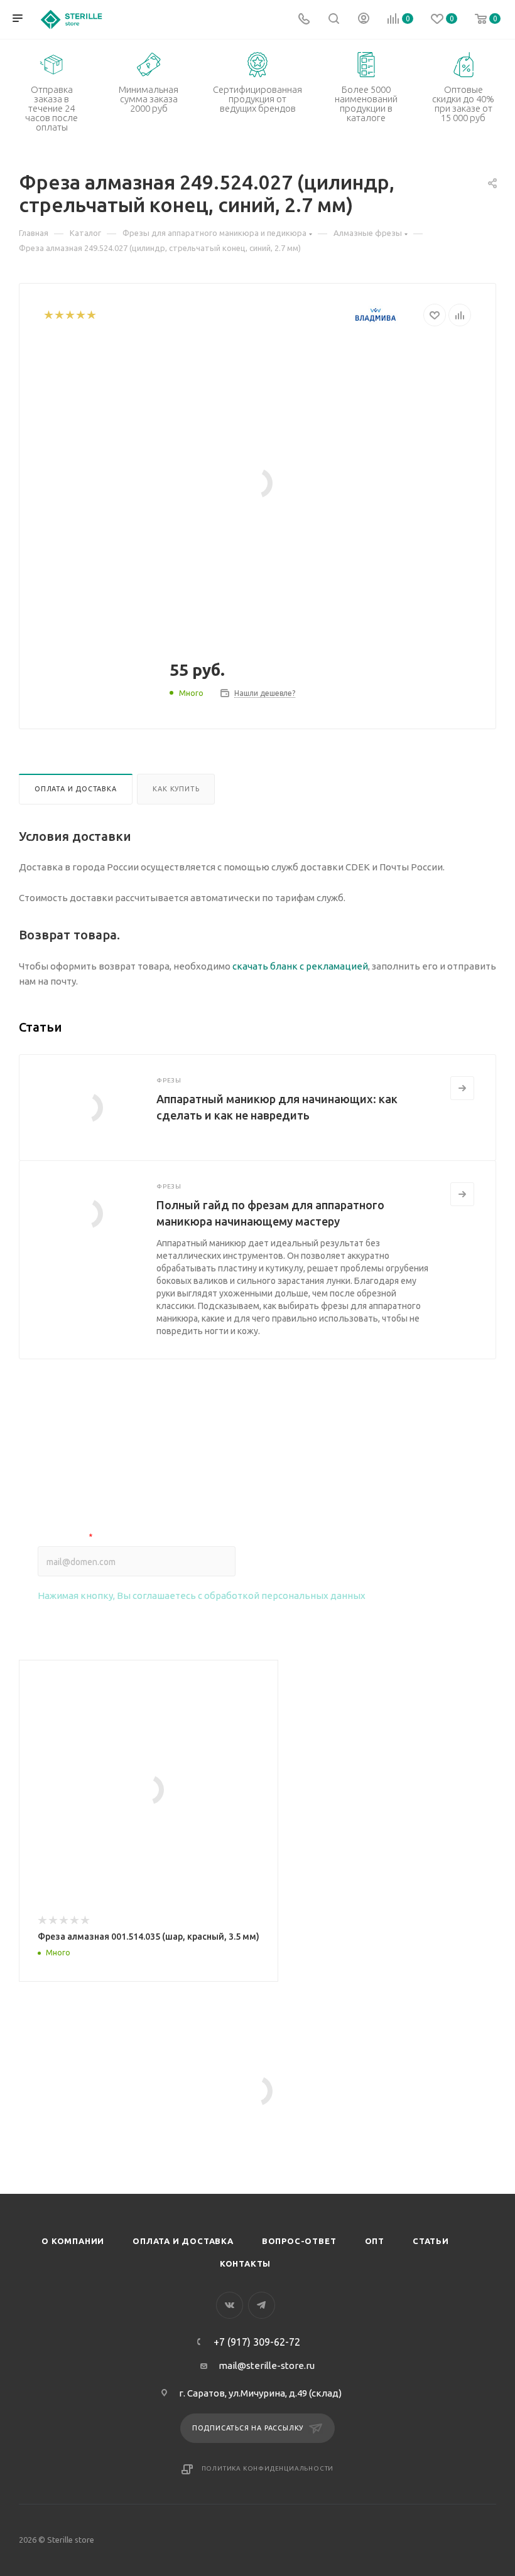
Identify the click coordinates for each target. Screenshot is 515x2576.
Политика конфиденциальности (268, 2468)
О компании (73, 2241)
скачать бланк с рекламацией (300, 966)
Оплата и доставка (76, 789)
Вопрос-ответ (299, 2241)
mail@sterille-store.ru (267, 2365)
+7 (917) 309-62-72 (257, 2342)
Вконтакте (230, 2305)
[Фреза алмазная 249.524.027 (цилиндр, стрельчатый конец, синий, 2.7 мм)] (257, 483)
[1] (48, 315)
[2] (59, 315)
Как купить (176, 789)
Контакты (245, 2263)
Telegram (262, 2305)
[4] (80, 315)
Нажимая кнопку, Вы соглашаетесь (202, 1595)
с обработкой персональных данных (282, 1595)
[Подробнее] (462, 1088)
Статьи (431, 2241)
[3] (69, 315)
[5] (91, 315)
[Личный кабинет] (364, 20)
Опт (375, 2241)
